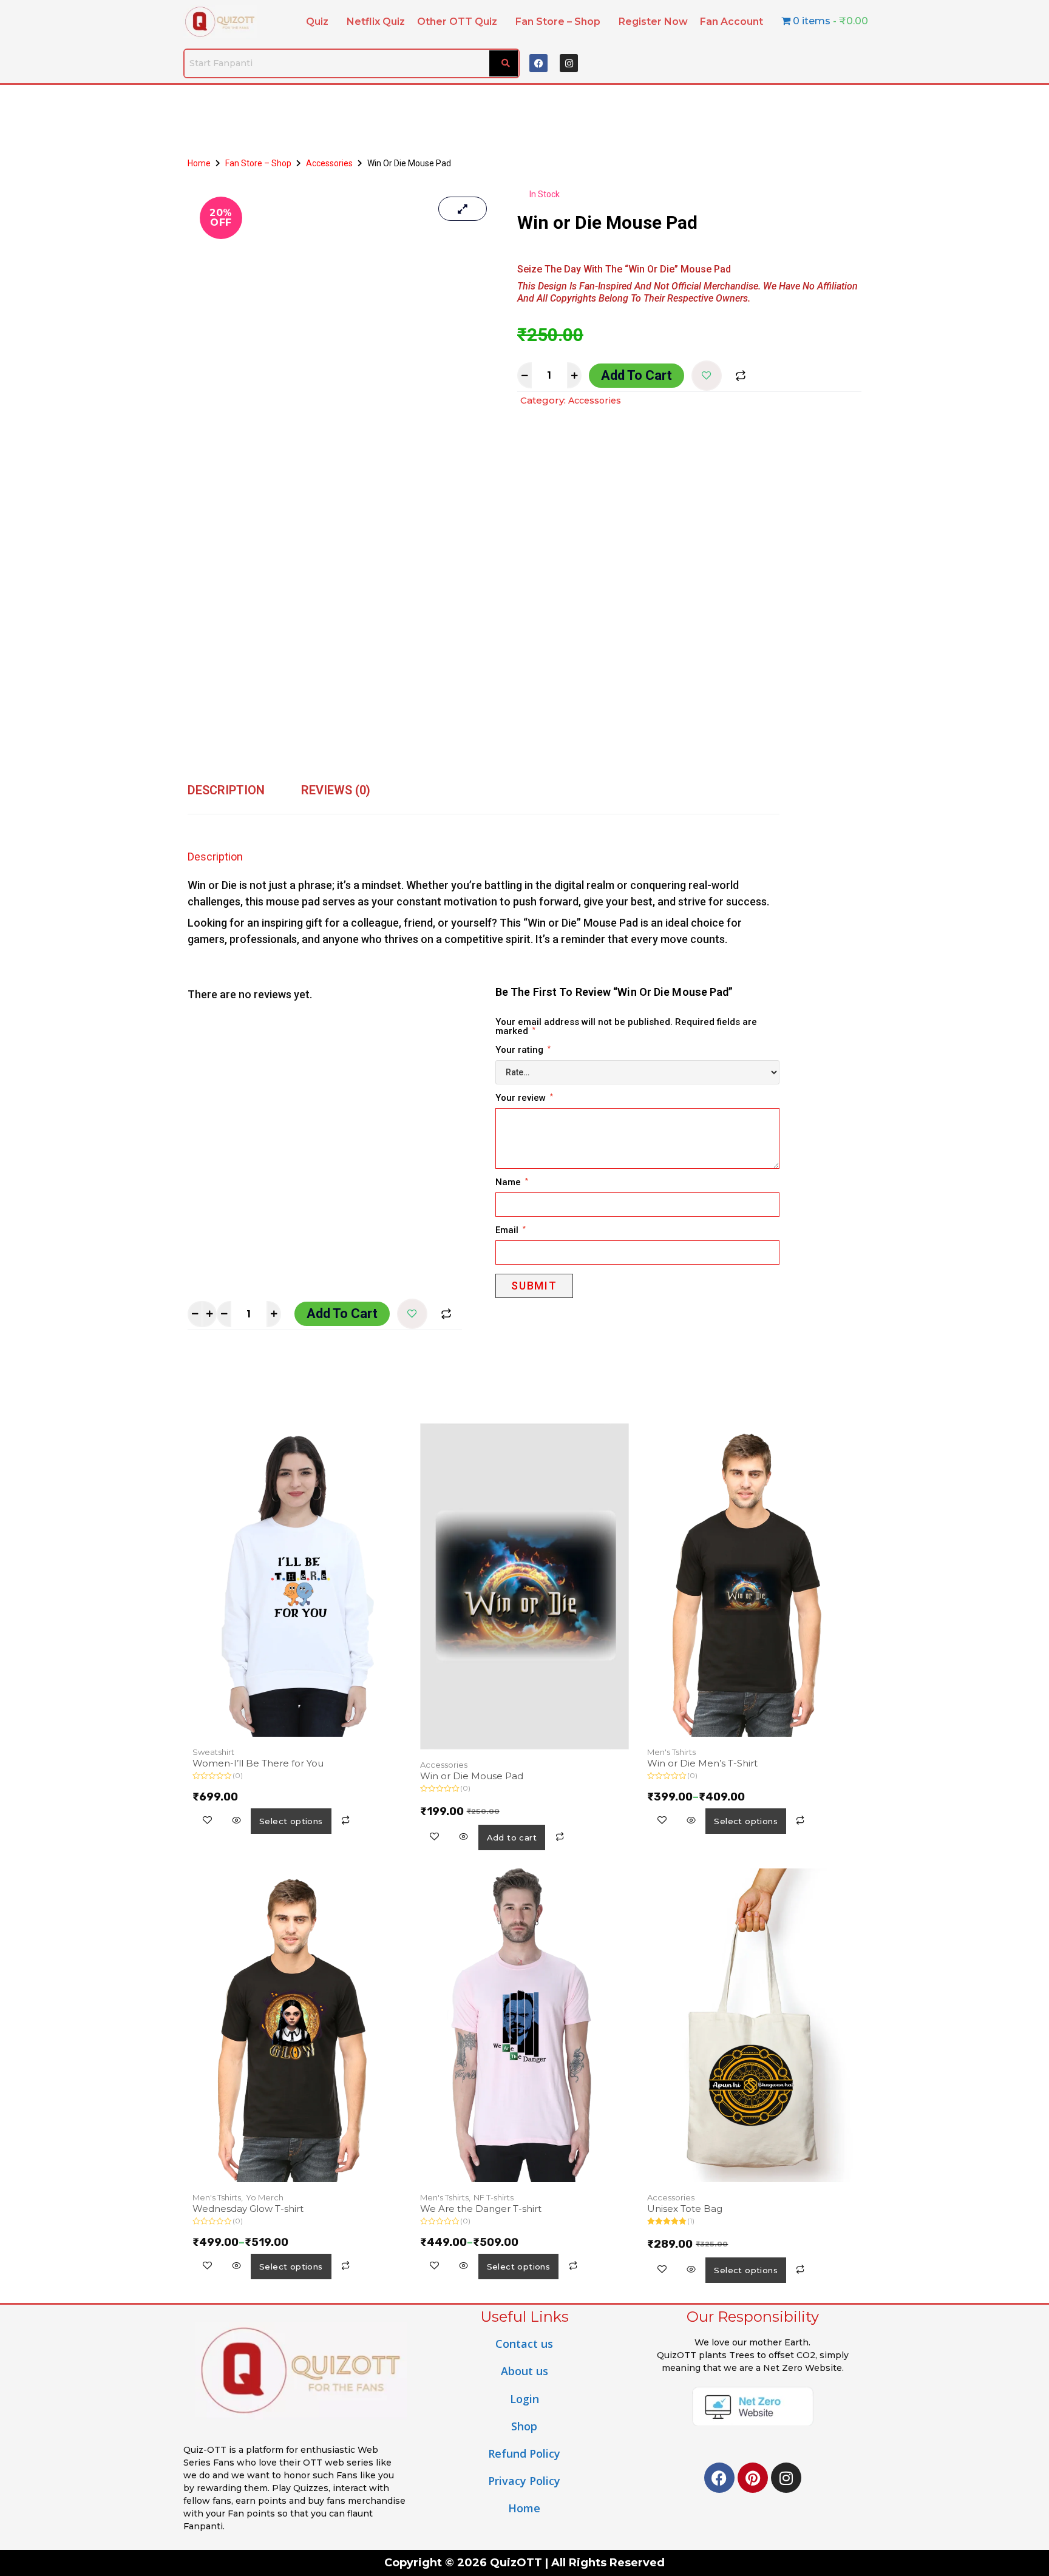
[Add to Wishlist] (707, 376)
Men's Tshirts (671, 1752)
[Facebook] (538, 63)
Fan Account (732, 22)
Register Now (653, 22)
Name (512, 1183)
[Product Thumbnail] (463, 209)
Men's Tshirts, (218, 2197)
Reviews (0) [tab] (336, 790)
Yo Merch (265, 2197)
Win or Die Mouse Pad (472, 1776)
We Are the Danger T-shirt (481, 2209)
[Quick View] (236, 1821)
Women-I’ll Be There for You (258, 1763)
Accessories (329, 163)
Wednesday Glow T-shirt (248, 2209)
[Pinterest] (753, 2478)
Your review (524, 1098)
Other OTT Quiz (457, 22)
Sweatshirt (213, 1752)
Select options (291, 1821)
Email (511, 1231)
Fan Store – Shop (558, 22)
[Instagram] (569, 63)
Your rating (523, 1050)
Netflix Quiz (376, 22)
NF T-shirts (494, 2197)
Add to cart (637, 375)
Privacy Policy (524, 2481)
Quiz (317, 22)
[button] (320, 22)
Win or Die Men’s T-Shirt (702, 1763)
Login (524, 2399)
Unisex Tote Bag (685, 2209)
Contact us (524, 2344)
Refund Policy (524, 2453)
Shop (524, 2426)
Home (199, 163)
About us (524, 2371)
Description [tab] (226, 790)
